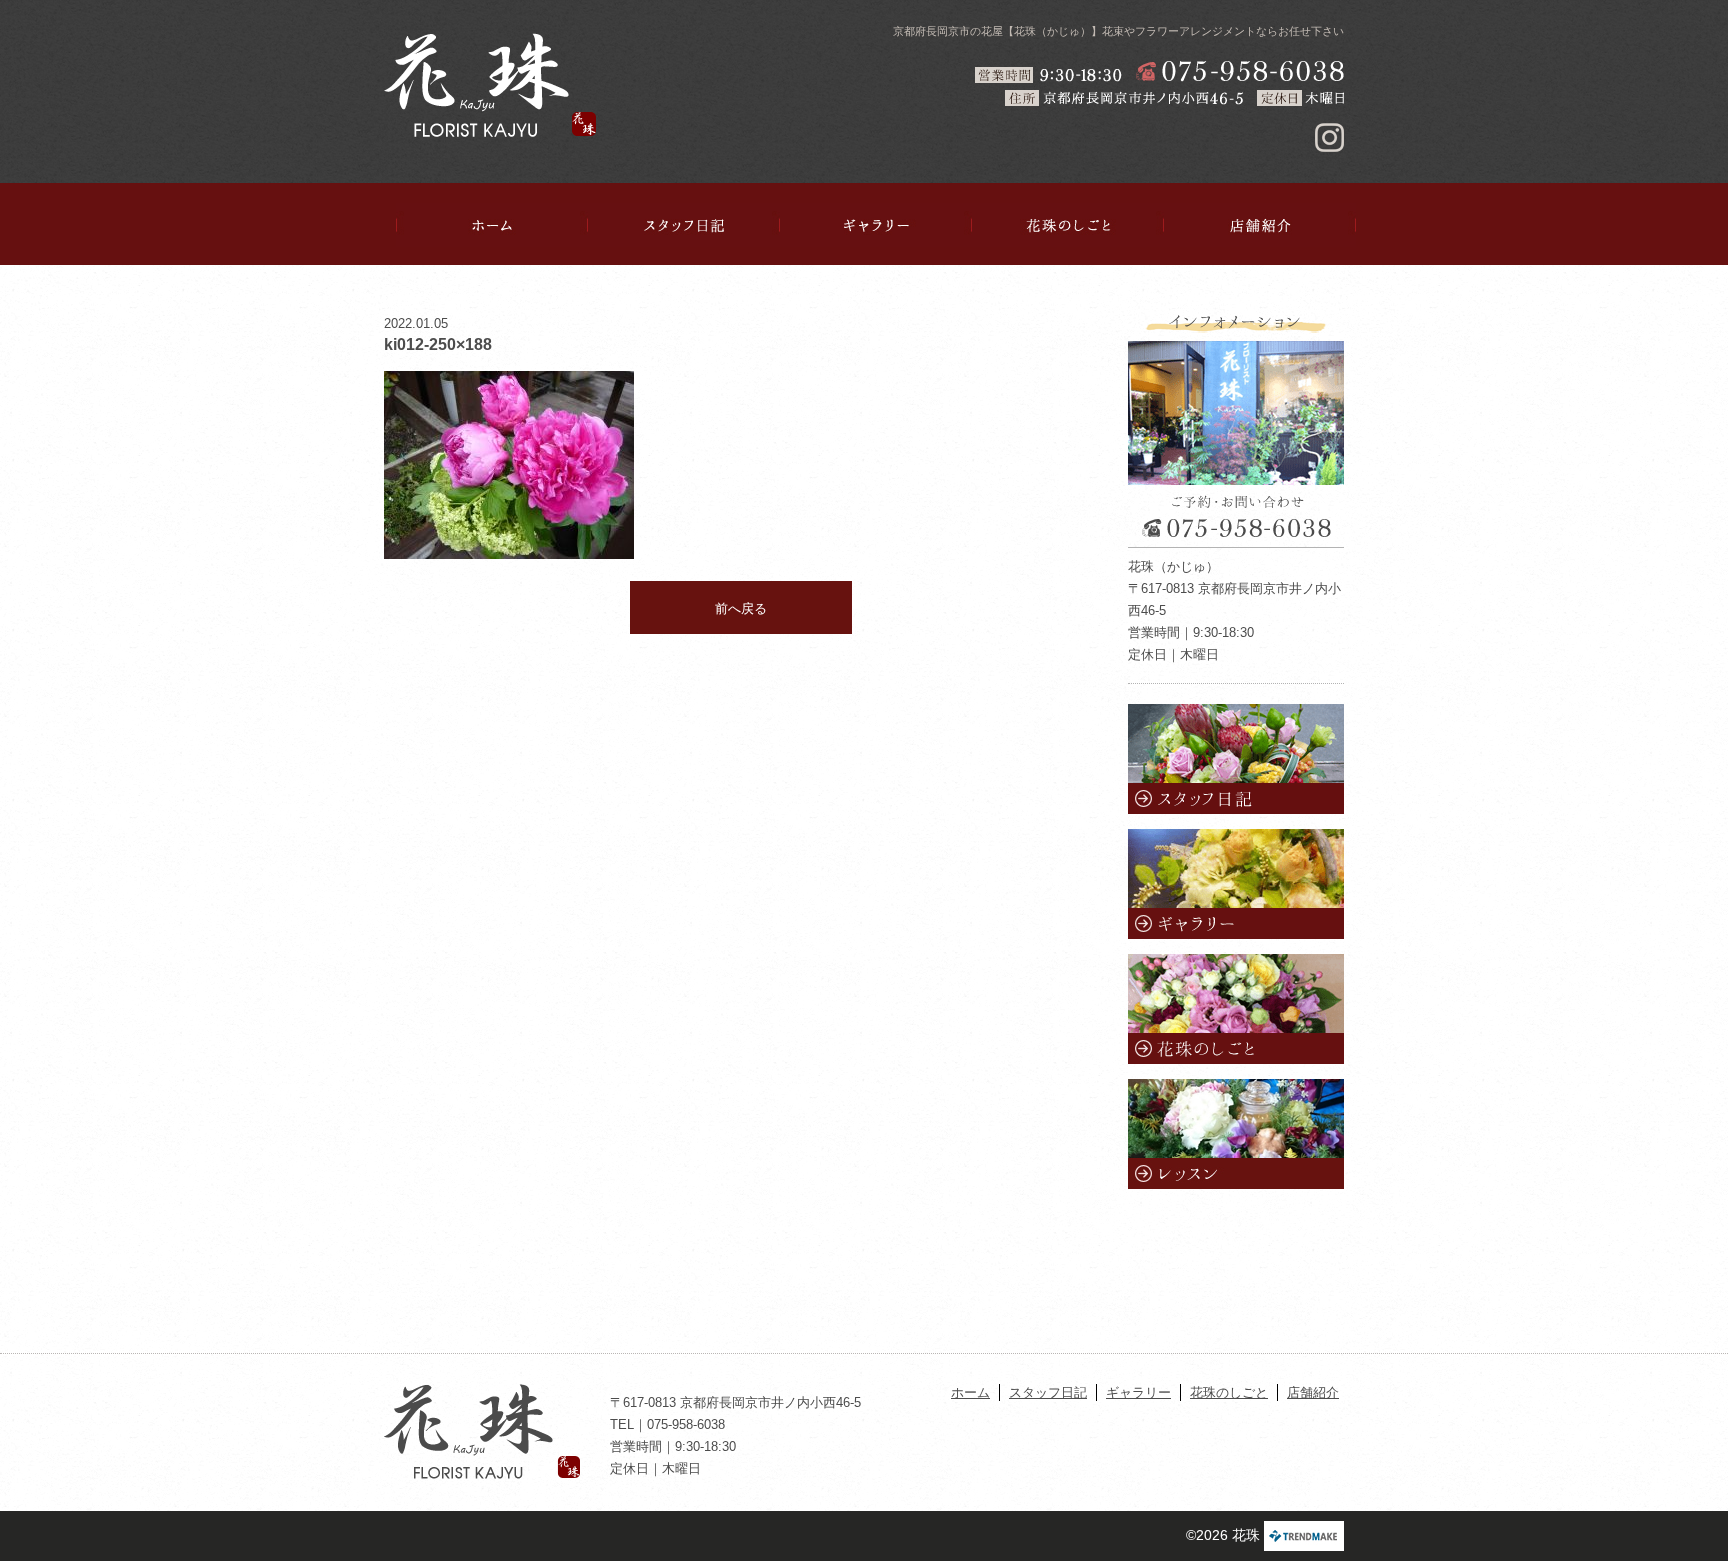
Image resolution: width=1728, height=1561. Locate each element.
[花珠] (490, 85)
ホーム (492, 225)
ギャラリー (876, 225)
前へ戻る (741, 608)
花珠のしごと (1068, 225)
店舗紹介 (1260, 225)
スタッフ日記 (684, 225)
